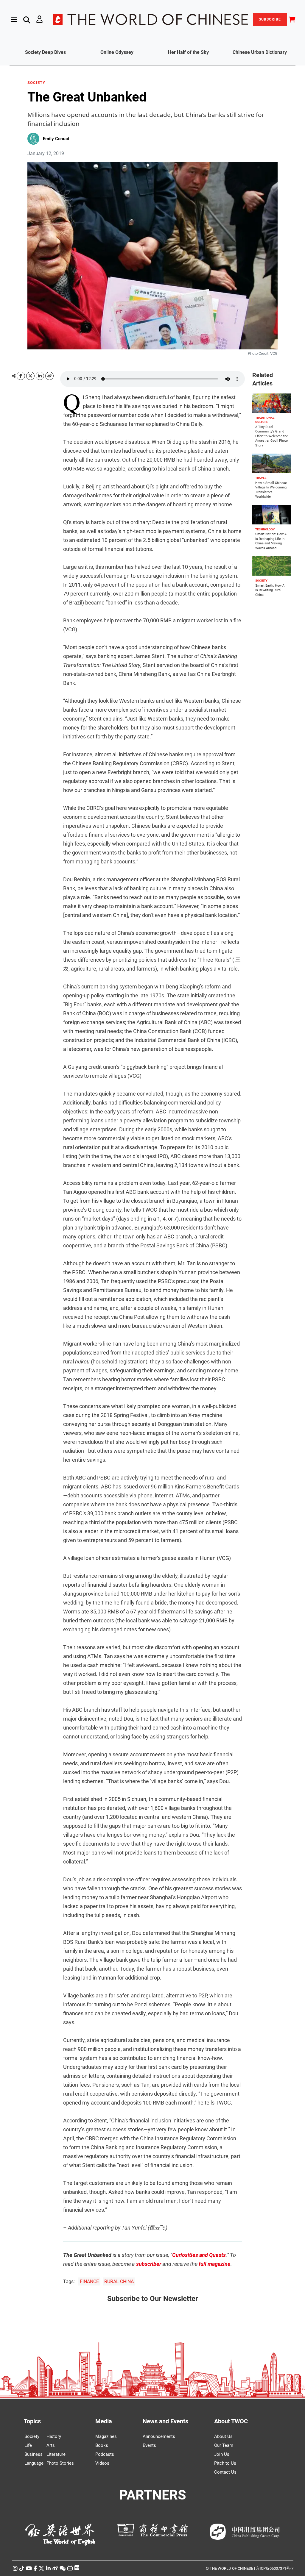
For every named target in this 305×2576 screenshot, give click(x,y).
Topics (32, 2421)
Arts (51, 2445)
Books (102, 2445)
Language (34, 2463)
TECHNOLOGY (265, 529)
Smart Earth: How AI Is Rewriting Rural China (270, 590)
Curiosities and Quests (199, 2255)
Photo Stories (60, 2463)
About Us (223, 2436)
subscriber (149, 2264)
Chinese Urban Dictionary (260, 52)
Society (32, 2436)
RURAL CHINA (119, 2281)
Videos (102, 2463)
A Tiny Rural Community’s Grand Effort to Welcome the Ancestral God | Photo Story (272, 436)
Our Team (224, 2445)
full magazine (215, 2264)
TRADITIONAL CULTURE (265, 420)
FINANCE (89, 2281)
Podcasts (105, 2454)
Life (28, 2445)
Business (34, 2454)
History (54, 2436)
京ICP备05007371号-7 (275, 2568)
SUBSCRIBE (270, 19)
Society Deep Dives (45, 52)
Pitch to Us (225, 2463)
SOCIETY (36, 83)
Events (149, 2445)
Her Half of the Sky (188, 52)
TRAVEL (261, 478)
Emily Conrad (56, 139)
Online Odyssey (117, 52)
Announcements (159, 2436)
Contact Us (225, 2472)
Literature (56, 2454)
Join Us (222, 2454)
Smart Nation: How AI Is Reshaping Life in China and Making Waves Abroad (271, 541)
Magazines (106, 2436)
